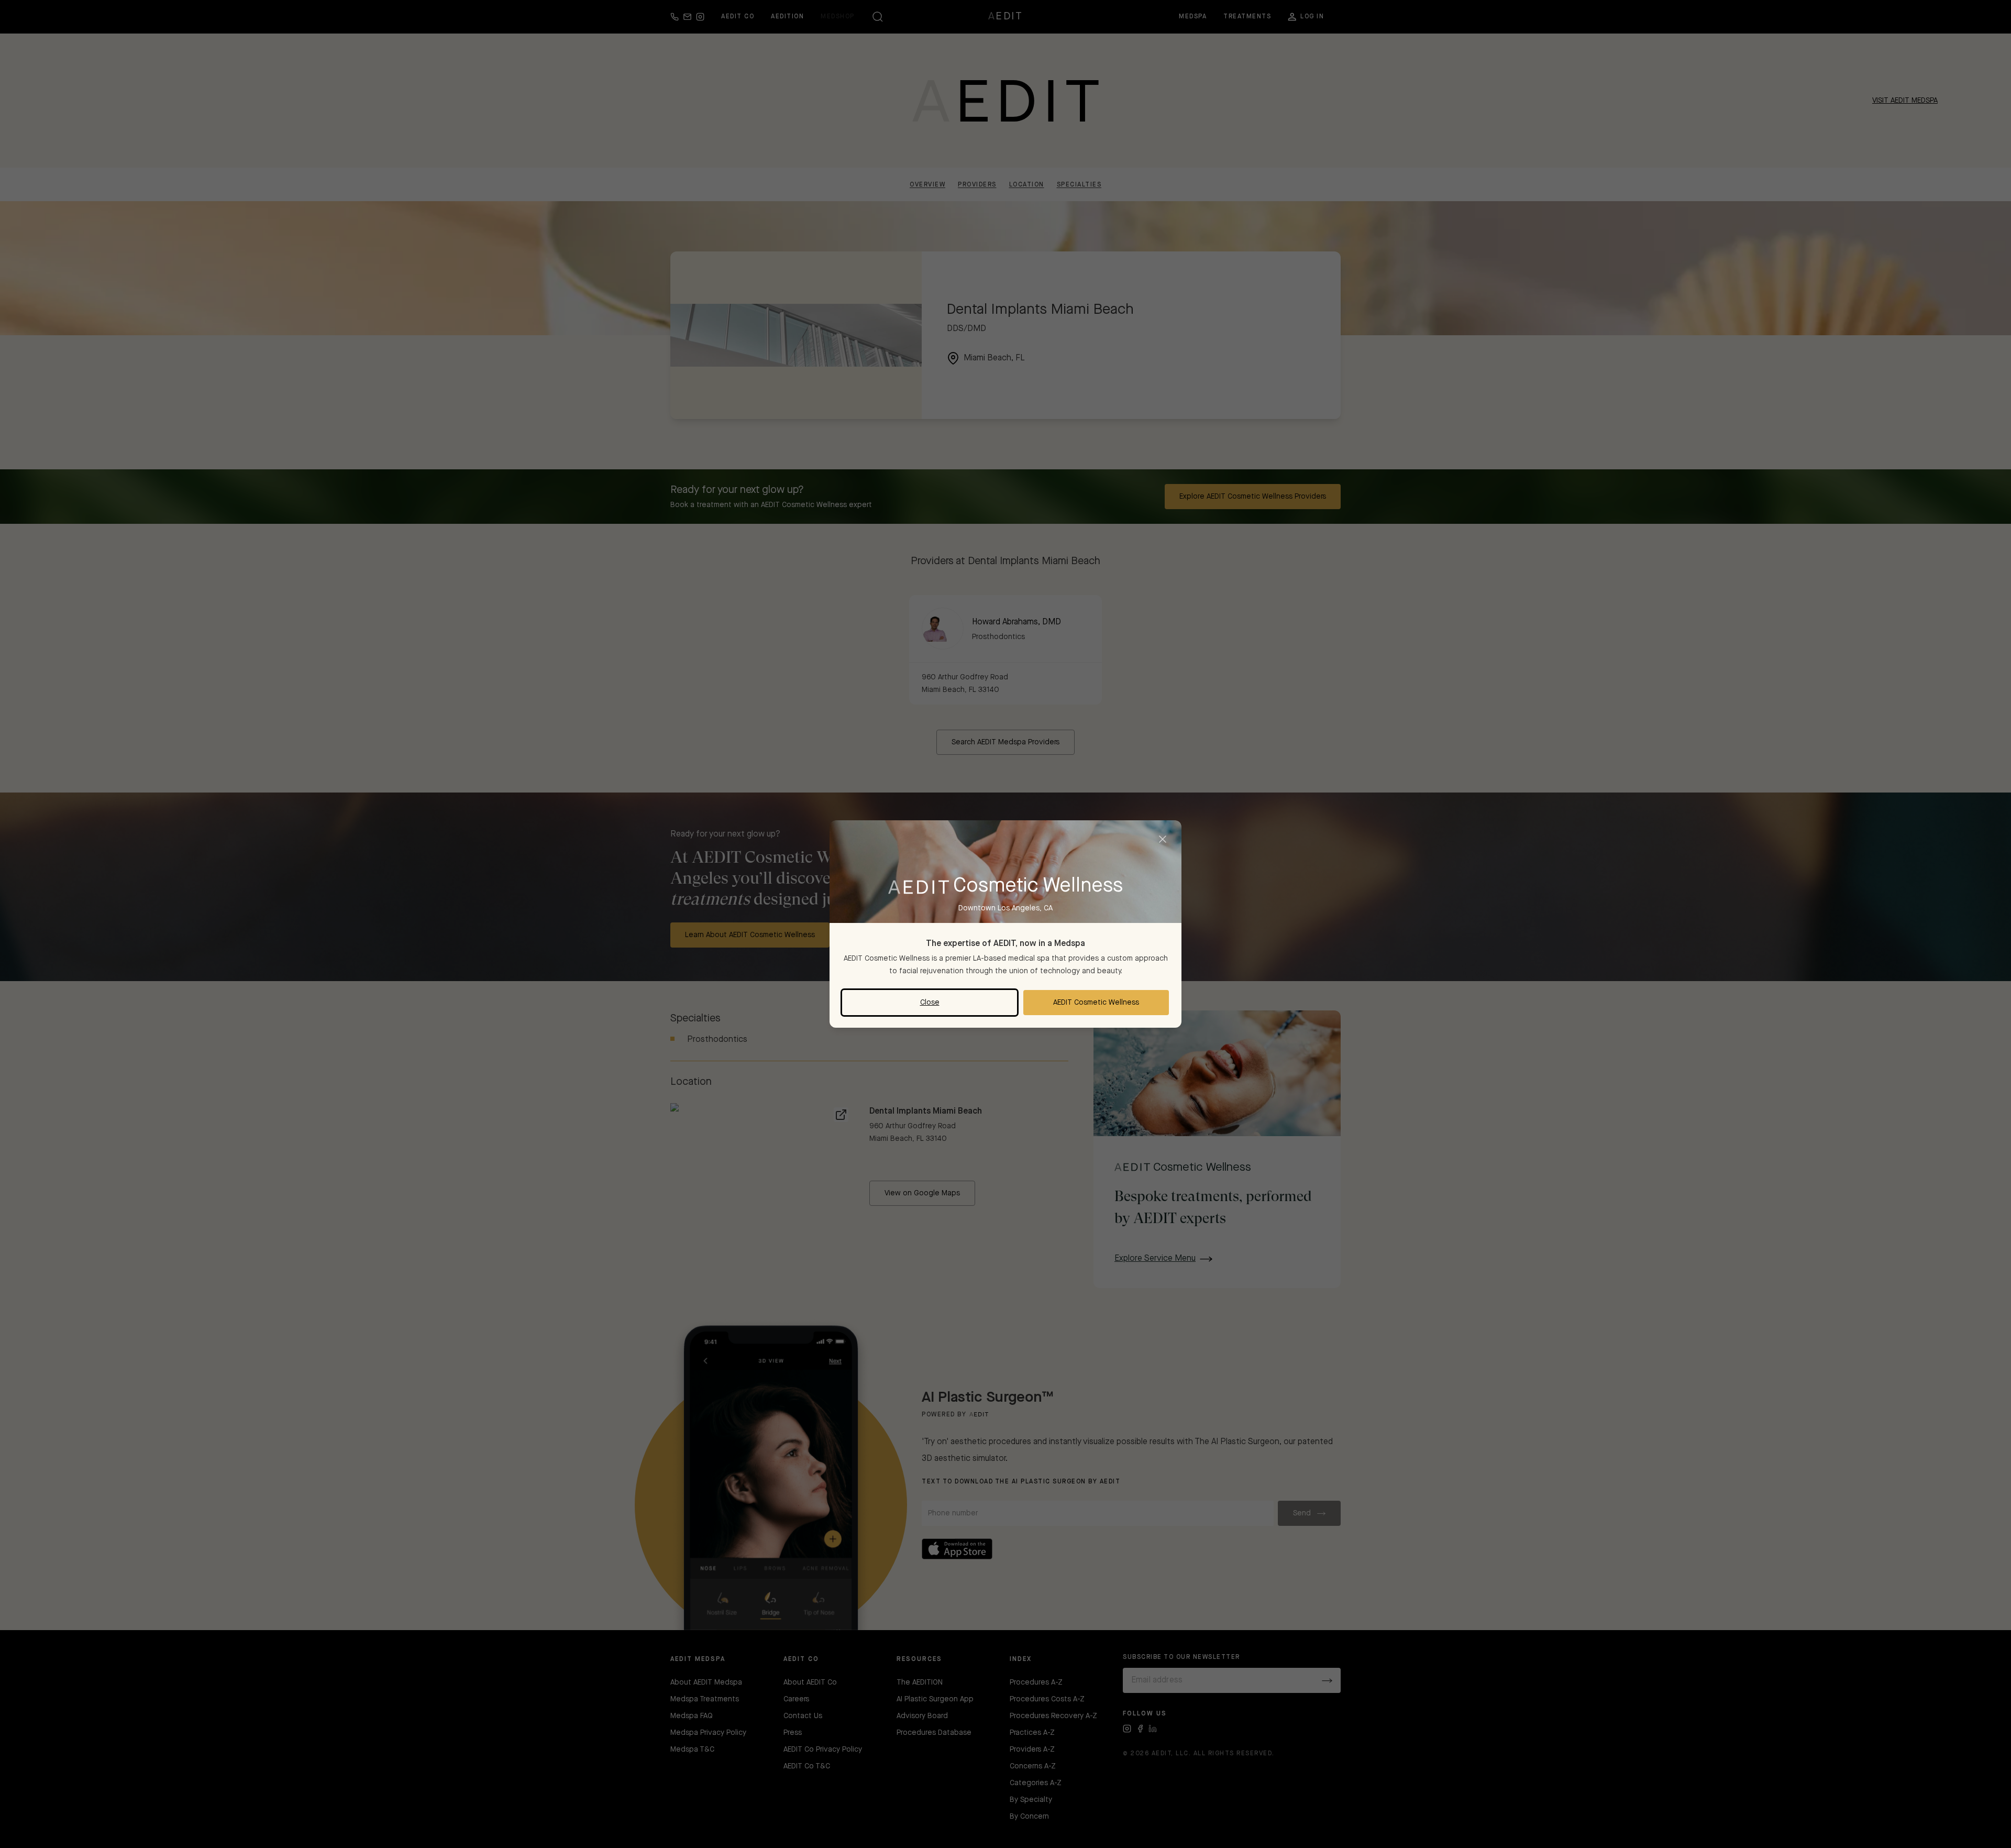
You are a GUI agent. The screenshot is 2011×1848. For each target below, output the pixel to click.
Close (930, 1003)
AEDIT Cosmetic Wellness (1096, 1003)
